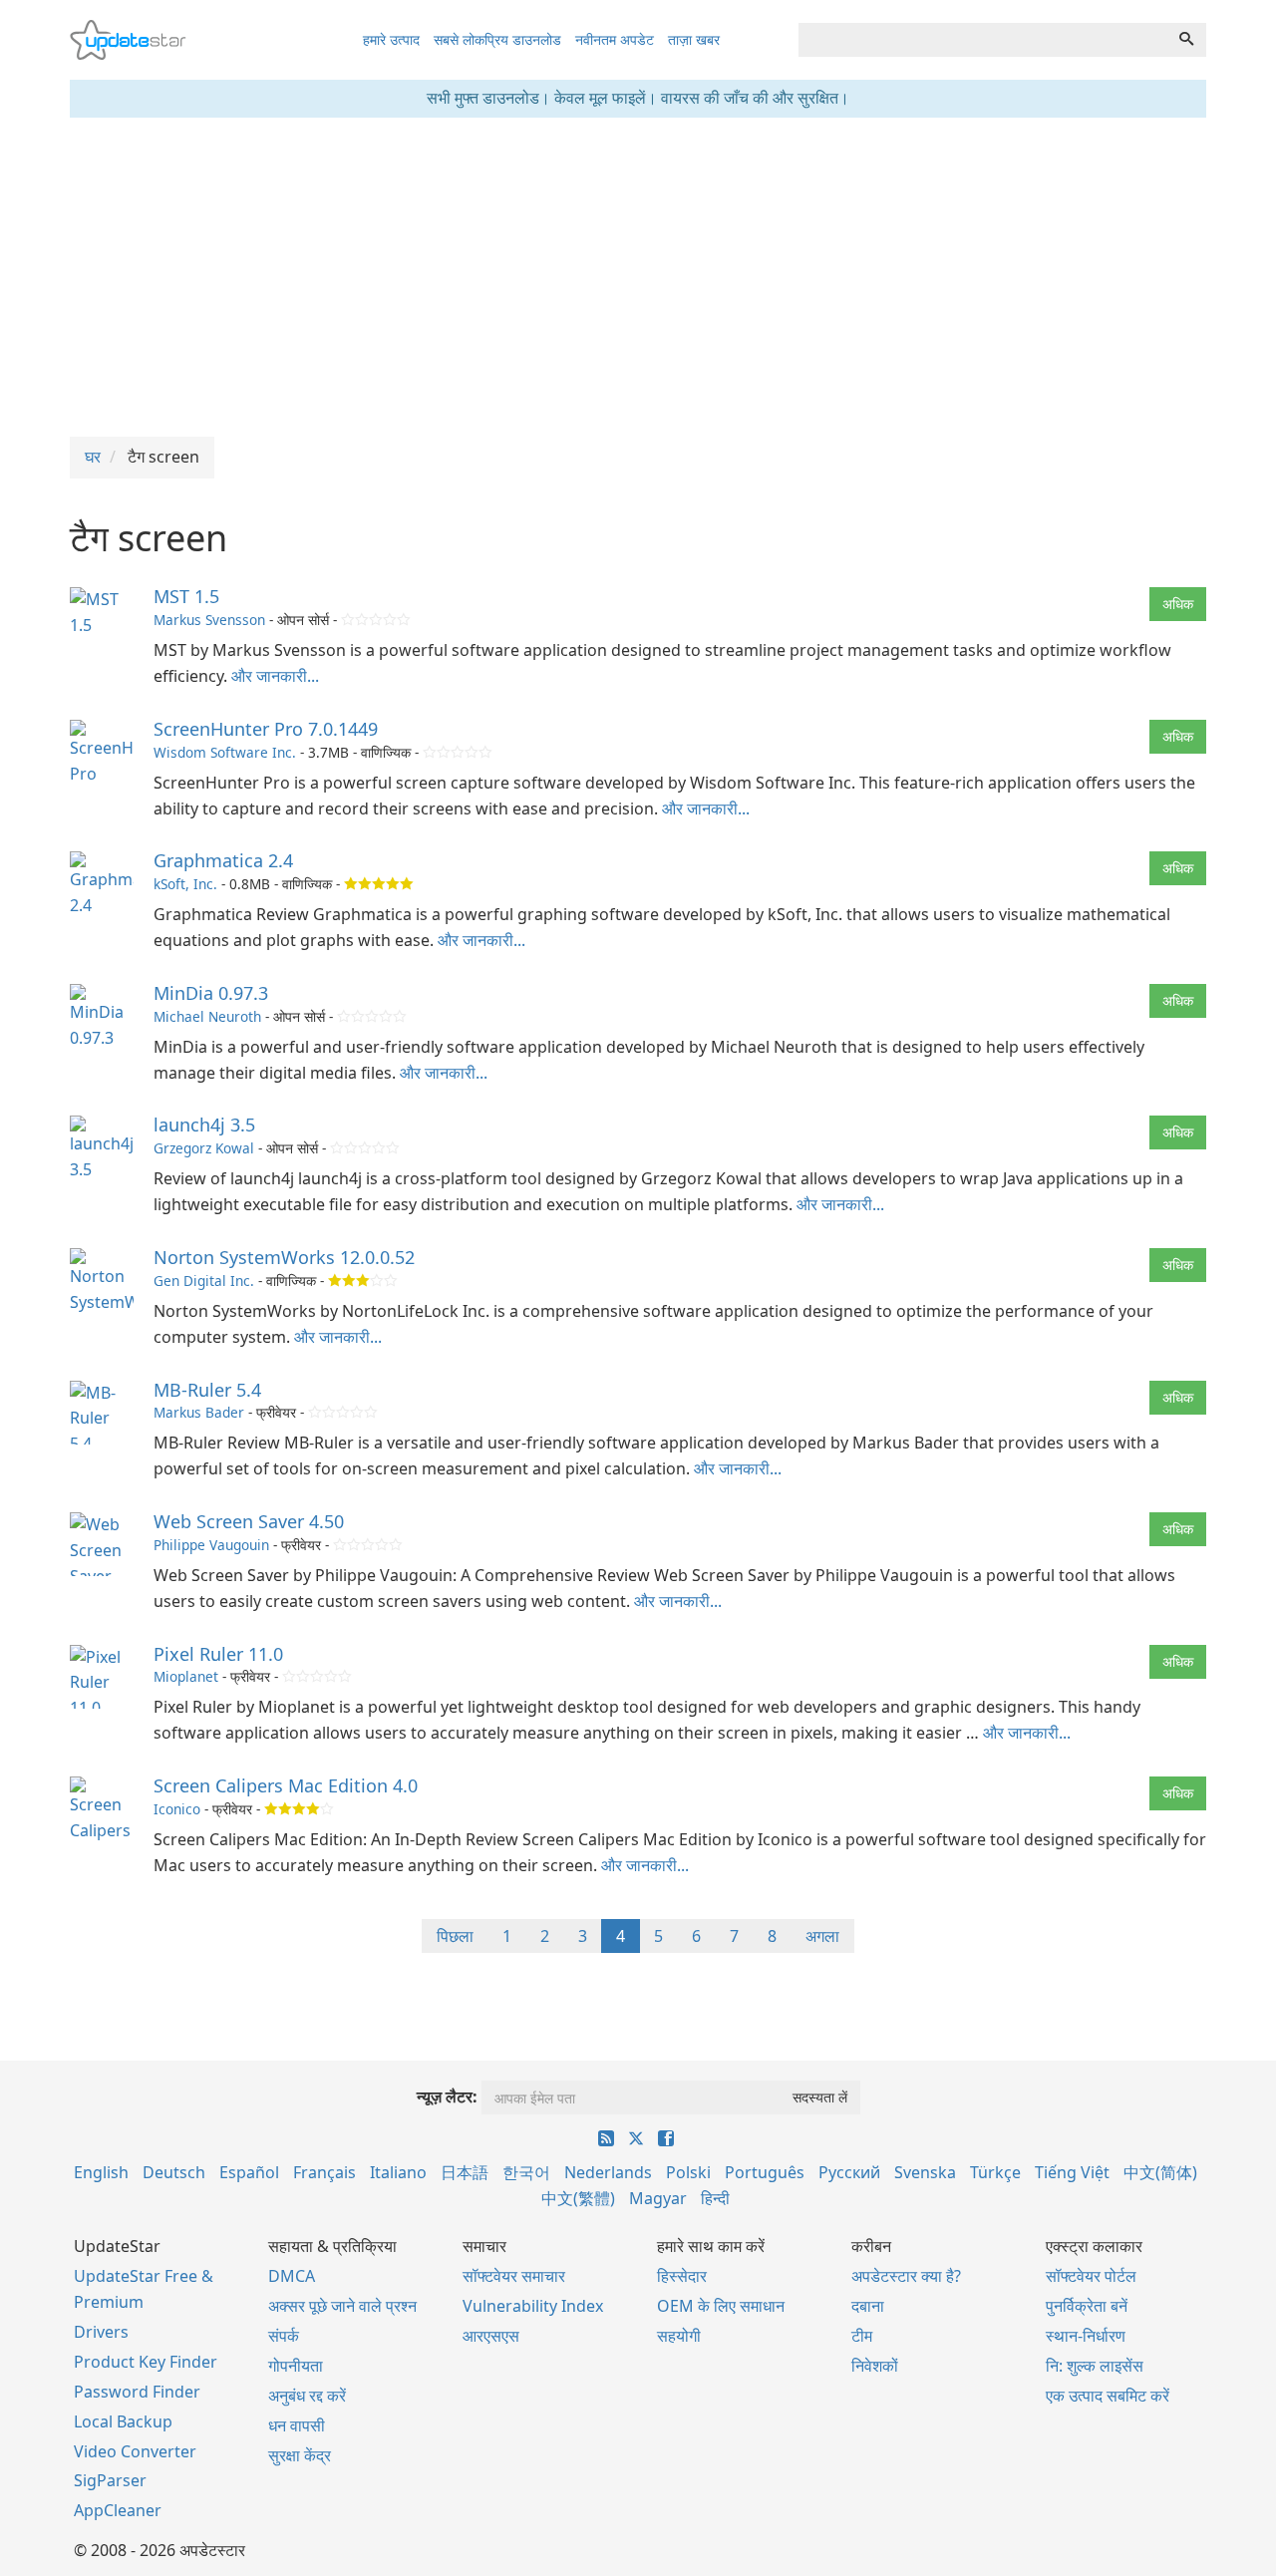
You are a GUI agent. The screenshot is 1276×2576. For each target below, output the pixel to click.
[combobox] (983, 40)
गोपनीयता (296, 2366)
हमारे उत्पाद (391, 39)
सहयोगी (679, 2336)
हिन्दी (715, 2198)
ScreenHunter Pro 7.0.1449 (266, 729)
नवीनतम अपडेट (615, 39)
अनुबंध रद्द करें (307, 2396)
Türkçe (995, 2172)
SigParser (110, 2480)
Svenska (925, 2172)
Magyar (658, 2198)
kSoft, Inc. (185, 884)
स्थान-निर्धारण (1086, 2336)
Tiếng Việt (1072, 2172)
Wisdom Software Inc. (225, 752)
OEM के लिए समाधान (721, 2306)
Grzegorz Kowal (204, 1148)
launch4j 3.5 (204, 1125)
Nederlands (608, 2172)
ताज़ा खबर (694, 39)
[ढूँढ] (1186, 40)
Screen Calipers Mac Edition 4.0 (286, 1785)
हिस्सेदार (682, 2276)
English (101, 2172)
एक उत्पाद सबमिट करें (1108, 2396)
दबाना (868, 2306)
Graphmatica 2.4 (223, 860)
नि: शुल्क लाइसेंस (1095, 2366)
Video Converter (135, 2451)
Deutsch (174, 2172)
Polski (688, 2172)
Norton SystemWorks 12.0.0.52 (284, 1257)
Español (249, 2172)
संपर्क (284, 2336)
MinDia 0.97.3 (211, 993)
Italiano (398, 2172)
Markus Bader (199, 1412)
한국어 (526, 2172)
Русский (849, 2172)
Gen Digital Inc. (204, 1281)
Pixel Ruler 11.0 (218, 1654)
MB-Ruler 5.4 (207, 1390)
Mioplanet (186, 1676)
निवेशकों (875, 2366)
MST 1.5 (186, 596)
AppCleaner (118, 2510)
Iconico (177, 1809)
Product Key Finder (146, 2362)
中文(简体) (1160, 2172)
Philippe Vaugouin (211, 1545)
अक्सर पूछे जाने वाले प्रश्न (342, 2306)
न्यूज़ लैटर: (447, 2096)
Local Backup (123, 2421)
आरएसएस (491, 2336)
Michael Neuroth (207, 1016)
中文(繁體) (578, 2198)
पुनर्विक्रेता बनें (1087, 2306)
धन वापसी (297, 2425)
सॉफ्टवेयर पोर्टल (1091, 2276)
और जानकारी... (275, 676)
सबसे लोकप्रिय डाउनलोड (497, 39)
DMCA (292, 2276)
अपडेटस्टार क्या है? (906, 2276)
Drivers (101, 2332)
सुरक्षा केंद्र (300, 2455)
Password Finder (137, 2392)
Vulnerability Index (533, 2306)
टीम (862, 2336)
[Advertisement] (638, 277)
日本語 (465, 2172)
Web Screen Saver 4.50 (249, 1521)
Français (324, 2172)
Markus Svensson (209, 620)
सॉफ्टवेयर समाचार (514, 2276)
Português (765, 2172)
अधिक (1178, 604)
